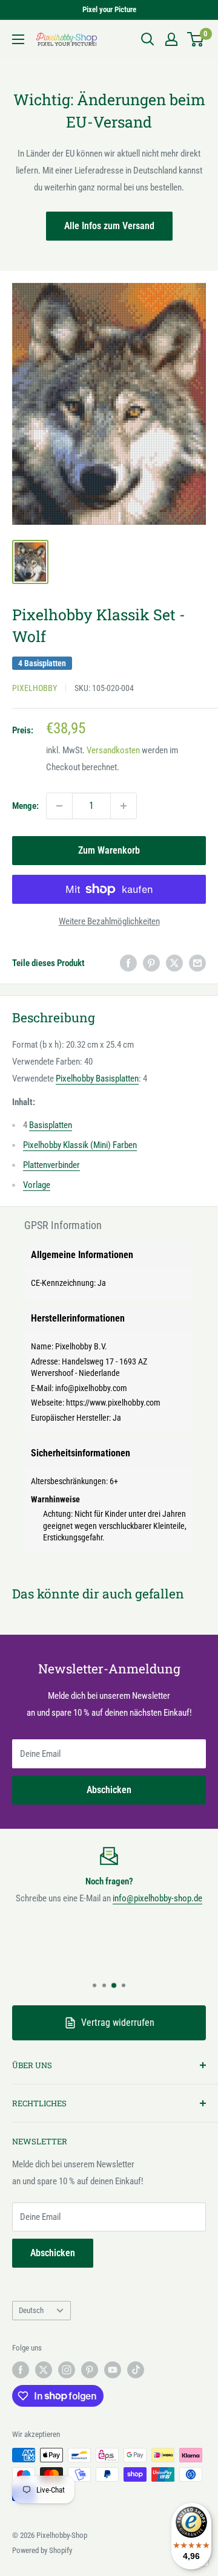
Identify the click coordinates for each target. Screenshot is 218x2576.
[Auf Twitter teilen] (174, 963)
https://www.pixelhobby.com (113, 1403)
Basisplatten (51, 1125)
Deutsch (31, 2310)
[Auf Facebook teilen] (128, 963)
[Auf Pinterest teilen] (151, 963)
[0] (196, 39)
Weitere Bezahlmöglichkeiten (109, 921)
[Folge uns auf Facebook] (21, 2370)
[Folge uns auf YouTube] (113, 2370)
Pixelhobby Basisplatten (97, 1079)
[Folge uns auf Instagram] (67, 2370)
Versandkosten (113, 750)
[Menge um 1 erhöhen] (124, 806)
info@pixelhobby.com (91, 1388)
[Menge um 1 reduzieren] (59, 806)
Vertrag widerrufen (118, 2023)
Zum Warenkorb (109, 850)
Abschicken (109, 1790)
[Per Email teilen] (197, 963)
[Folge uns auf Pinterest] (90, 2370)
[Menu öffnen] (18, 39)
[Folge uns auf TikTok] (136, 2370)
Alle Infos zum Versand (109, 226)
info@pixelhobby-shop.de (157, 1898)
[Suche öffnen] (148, 39)
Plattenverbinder (51, 1165)
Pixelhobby (35, 688)
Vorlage (37, 1185)
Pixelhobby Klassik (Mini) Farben (80, 1145)
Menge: (25, 806)
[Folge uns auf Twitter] (44, 2370)
